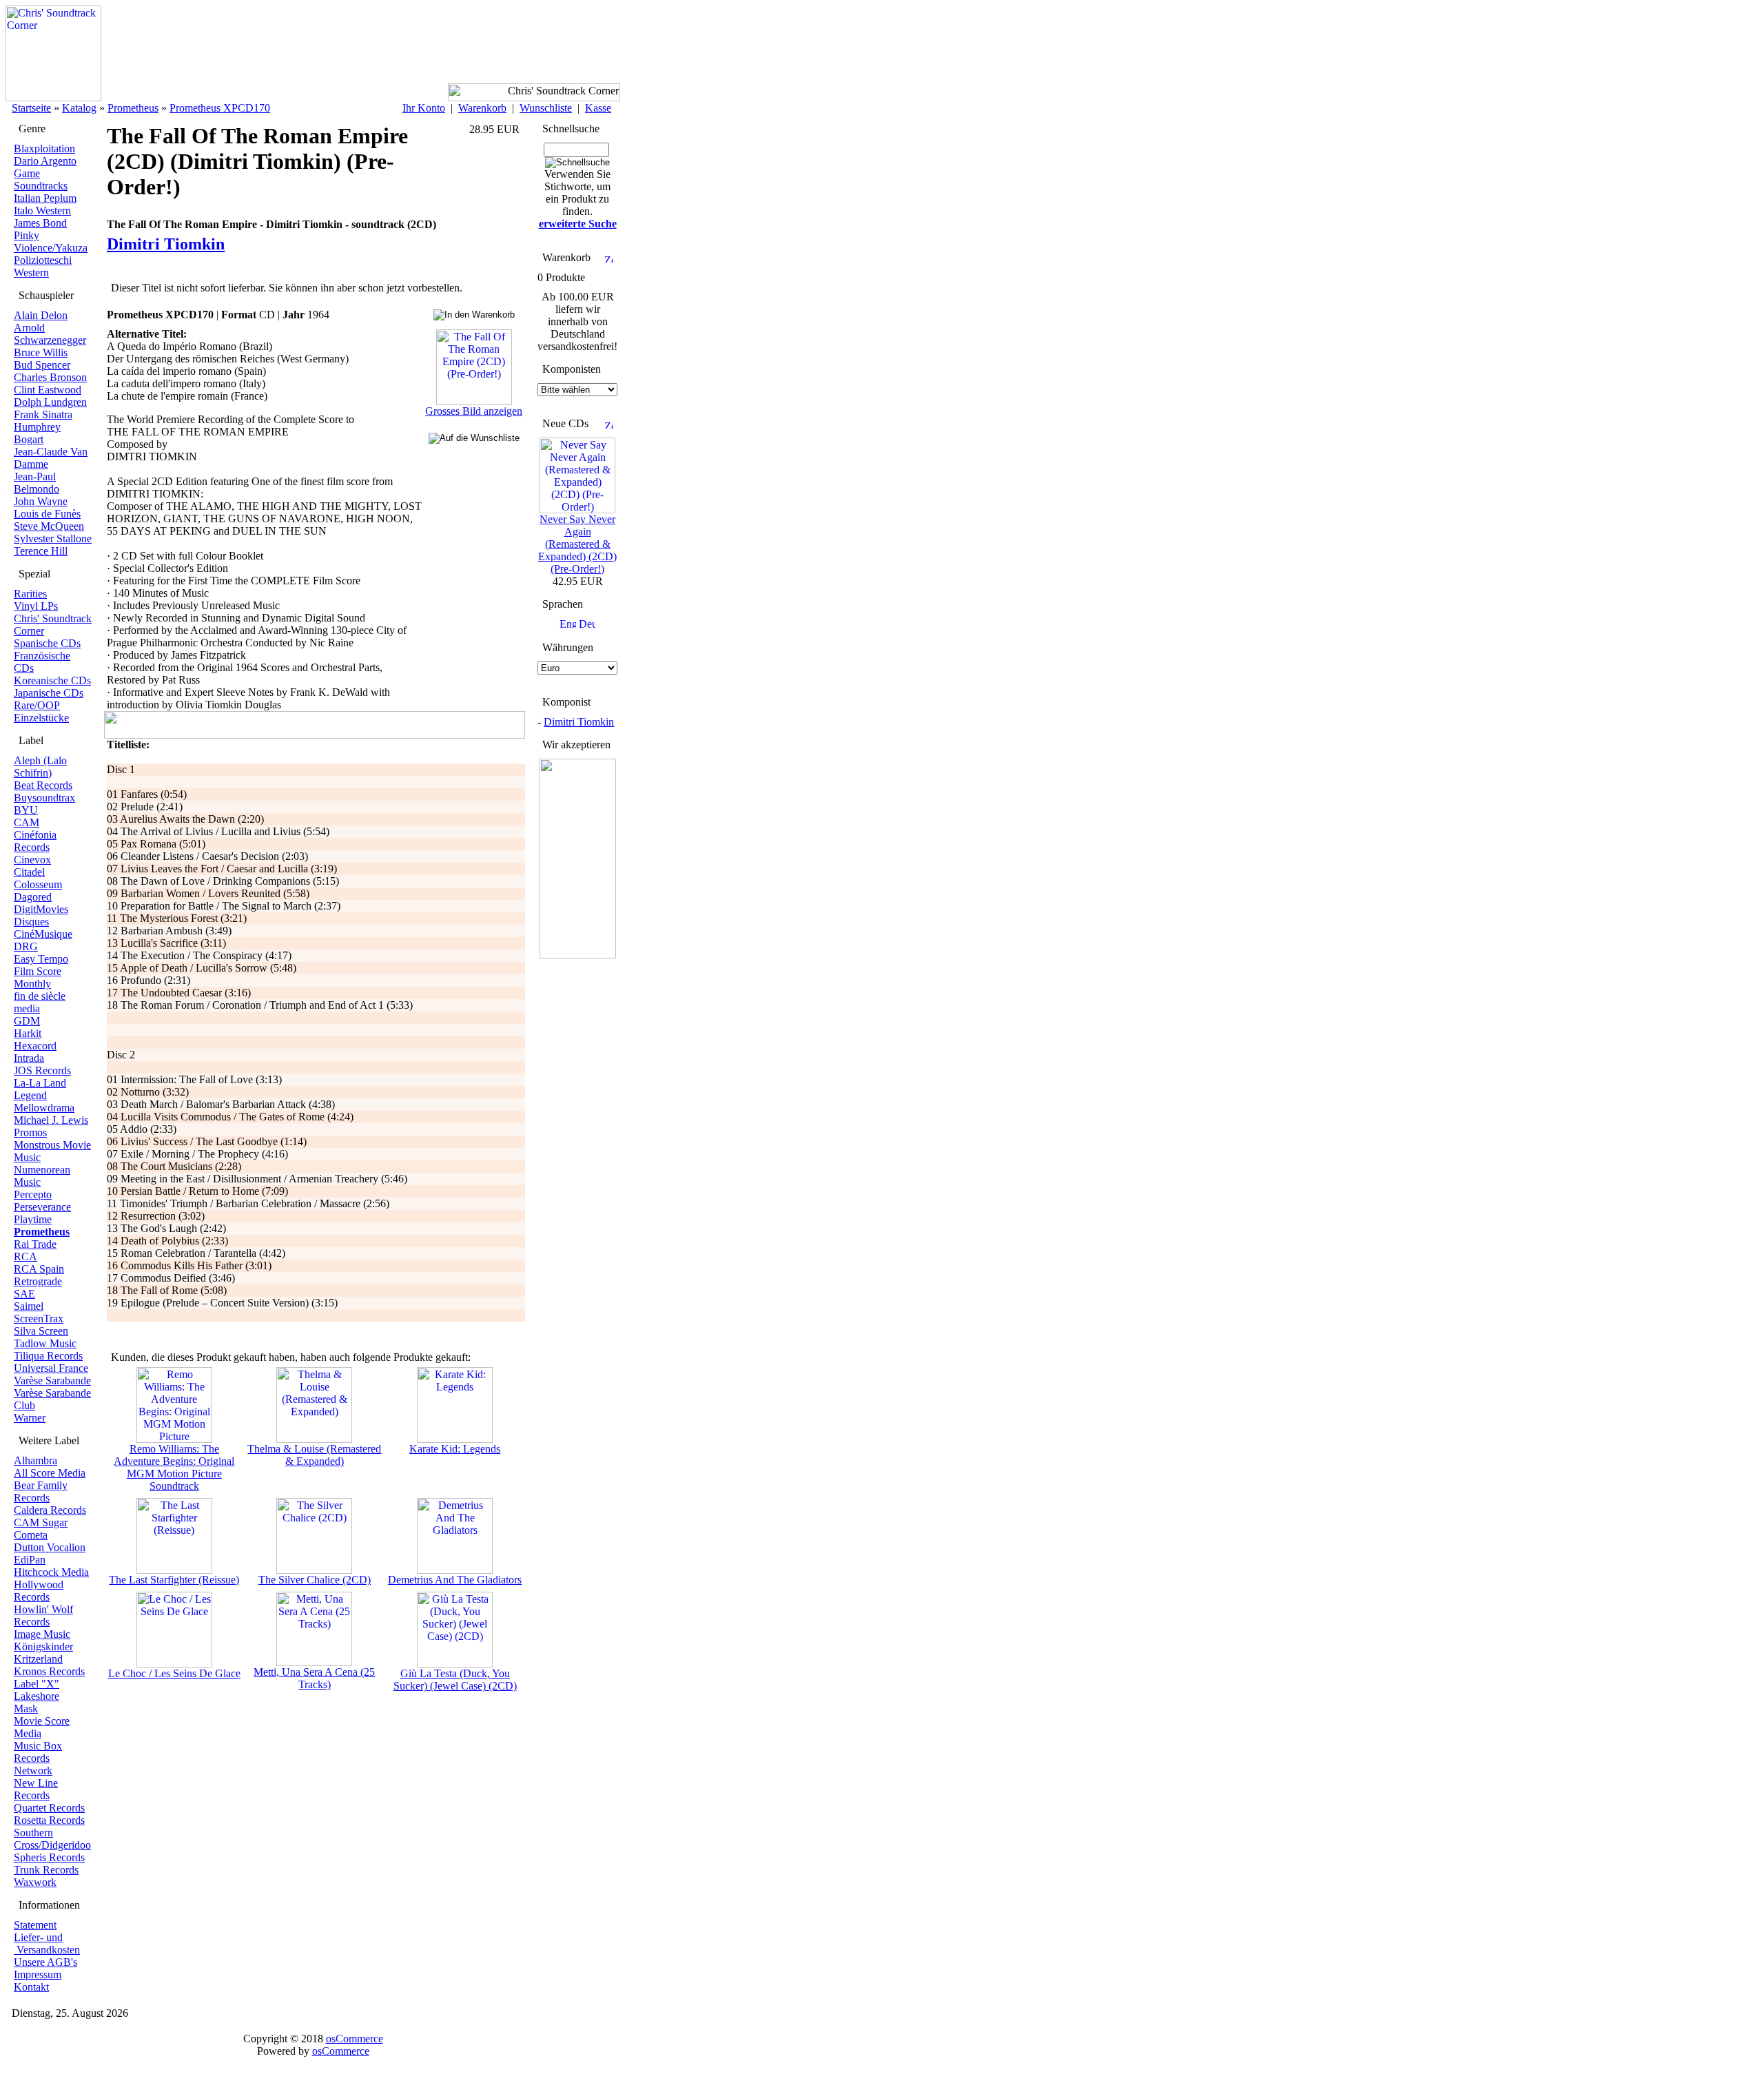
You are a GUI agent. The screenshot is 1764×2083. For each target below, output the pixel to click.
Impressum (38, 1974)
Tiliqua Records (48, 1356)
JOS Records (42, 1070)
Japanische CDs (49, 693)
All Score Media (50, 1473)
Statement (35, 1925)
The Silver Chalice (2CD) (315, 1580)
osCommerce (355, 2039)
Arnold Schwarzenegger (50, 334)
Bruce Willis (41, 352)
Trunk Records (46, 1870)
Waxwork (35, 1882)
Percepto (33, 1194)
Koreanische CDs (52, 680)
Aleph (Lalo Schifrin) (40, 767)
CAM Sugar (41, 1522)
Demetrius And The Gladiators (455, 1580)
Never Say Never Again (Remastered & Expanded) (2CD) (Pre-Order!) (577, 544)
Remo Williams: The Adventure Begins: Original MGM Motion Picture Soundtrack (174, 1467)
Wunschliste (546, 108)
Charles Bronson (50, 377)
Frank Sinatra (43, 414)
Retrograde (38, 1281)
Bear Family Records (41, 1491)
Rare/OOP (37, 705)
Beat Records (43, 785)
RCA (25, 1256)
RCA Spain (39, 1269)
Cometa (31, 1535)
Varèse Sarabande (52, 1381)
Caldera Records (50, 1510)
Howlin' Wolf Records (43, 1615)
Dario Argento (45, 161)
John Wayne (41, 501)
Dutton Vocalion (50, 1547)
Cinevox (32, 860)
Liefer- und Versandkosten (47, 1943)
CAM (27, 822)
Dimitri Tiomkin (579, 722)
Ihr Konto (424, 108)
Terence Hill (41, 551)
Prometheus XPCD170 (220, 108)
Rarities (30, 594)
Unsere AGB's (45, 1962)
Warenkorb (482, 108)
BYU (26, 810)
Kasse (598, 108)
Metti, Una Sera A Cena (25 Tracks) (314, 1678)
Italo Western (42, 211)
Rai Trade (35, 1244)
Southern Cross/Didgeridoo (52, 1839)
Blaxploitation (44, 148)
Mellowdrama (44, 1108)
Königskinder (43, 1646)
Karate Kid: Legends (455, 1449)
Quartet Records (49, 1808)
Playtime (33, 1219)
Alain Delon (41, 315)
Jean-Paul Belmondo (37, 483)
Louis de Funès (47, 514)
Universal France (51, 1368)
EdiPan (30, 1560)
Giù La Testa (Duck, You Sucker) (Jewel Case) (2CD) (455, 1680)
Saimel (29, 1306)
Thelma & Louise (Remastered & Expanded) (314, 1455)
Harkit (28, 1033)
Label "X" (37, 1684)
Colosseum (38, 884)
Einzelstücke (41, 718)
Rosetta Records (49, 1820)
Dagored (33, 897)
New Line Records (36, 1789)
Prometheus (133, 108)
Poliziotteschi (43, 260)
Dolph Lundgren (50, 402)
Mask (26, 1709)
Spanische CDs (47, 643)
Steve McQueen (49, 526)
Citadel (29, 872)
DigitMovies (41, 909)
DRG (26, 946)
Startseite (31, 108)
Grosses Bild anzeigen (474, 411)
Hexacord (35, 1046)
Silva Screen (41, 1331)
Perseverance (42, 1207)
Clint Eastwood (48, 390)
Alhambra (35, 1460)
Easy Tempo (41, 959)
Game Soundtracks (41, 179)
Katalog (79, 108)
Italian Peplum (45, 198)
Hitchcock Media (51, 1572)
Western (31, 273)
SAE (24, 1294)
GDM (27, 1021)
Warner (30, 1418)
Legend (30, 1095)
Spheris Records (49, 1857)
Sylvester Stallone (53, 538)
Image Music (42, 1634)
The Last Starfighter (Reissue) (174, 1580)
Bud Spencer (42, 365)
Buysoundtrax (44, 798)
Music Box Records (38, 1752)
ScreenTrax (39, 1318)
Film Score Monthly (38, 977)
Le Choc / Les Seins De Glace (174, 1673)
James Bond (40, 223)
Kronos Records (49, 1671)
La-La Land (40, 1083)
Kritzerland (38, 1659)
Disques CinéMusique (43, 928)
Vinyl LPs (36, 606)
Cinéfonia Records (35, 841)
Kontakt (31, 1987)
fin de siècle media (40, 1002)
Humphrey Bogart (37, 433)
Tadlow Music (45, 1343)
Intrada (29, 1058)
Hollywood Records (39, 1591)
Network (33, 1771)
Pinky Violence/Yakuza (51, 242)
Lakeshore (37, 1696)
